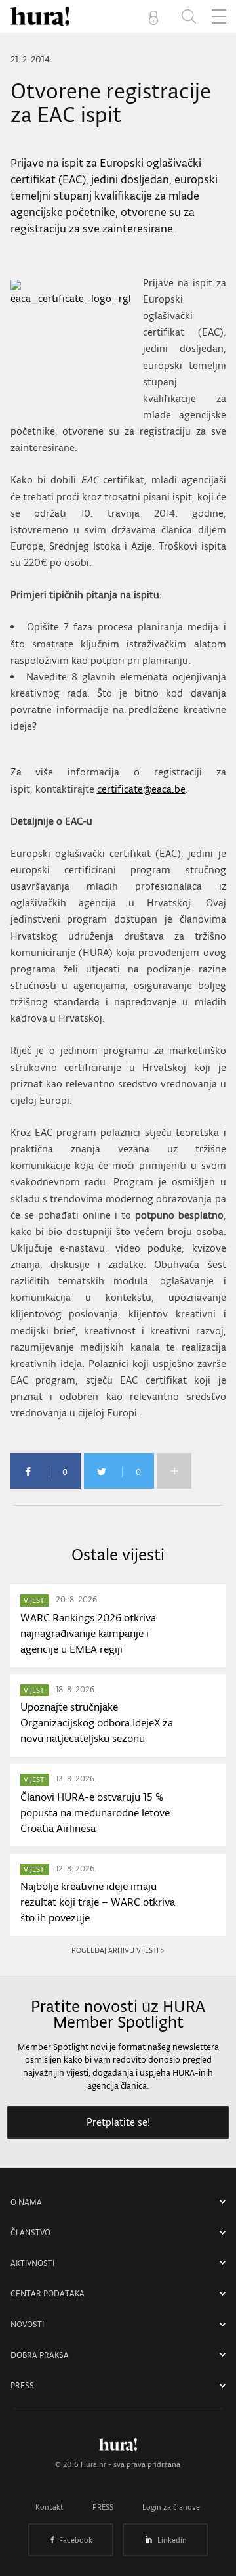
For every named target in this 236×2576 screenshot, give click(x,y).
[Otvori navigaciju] (219, 16)
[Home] (40, 16)
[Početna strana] (118, 2448)
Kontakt (49, 2507)
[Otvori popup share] (174, 1471)
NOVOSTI (27, 2324)
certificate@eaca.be (141, 789)
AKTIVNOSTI (32, 2263)
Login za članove (171, 2507)
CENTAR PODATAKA (48, 2293)
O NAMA (26, 2202)
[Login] (156, 16)
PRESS (22, 2385)
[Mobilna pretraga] (189, 16)
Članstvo (30, 2232)
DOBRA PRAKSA (40, 2355)
